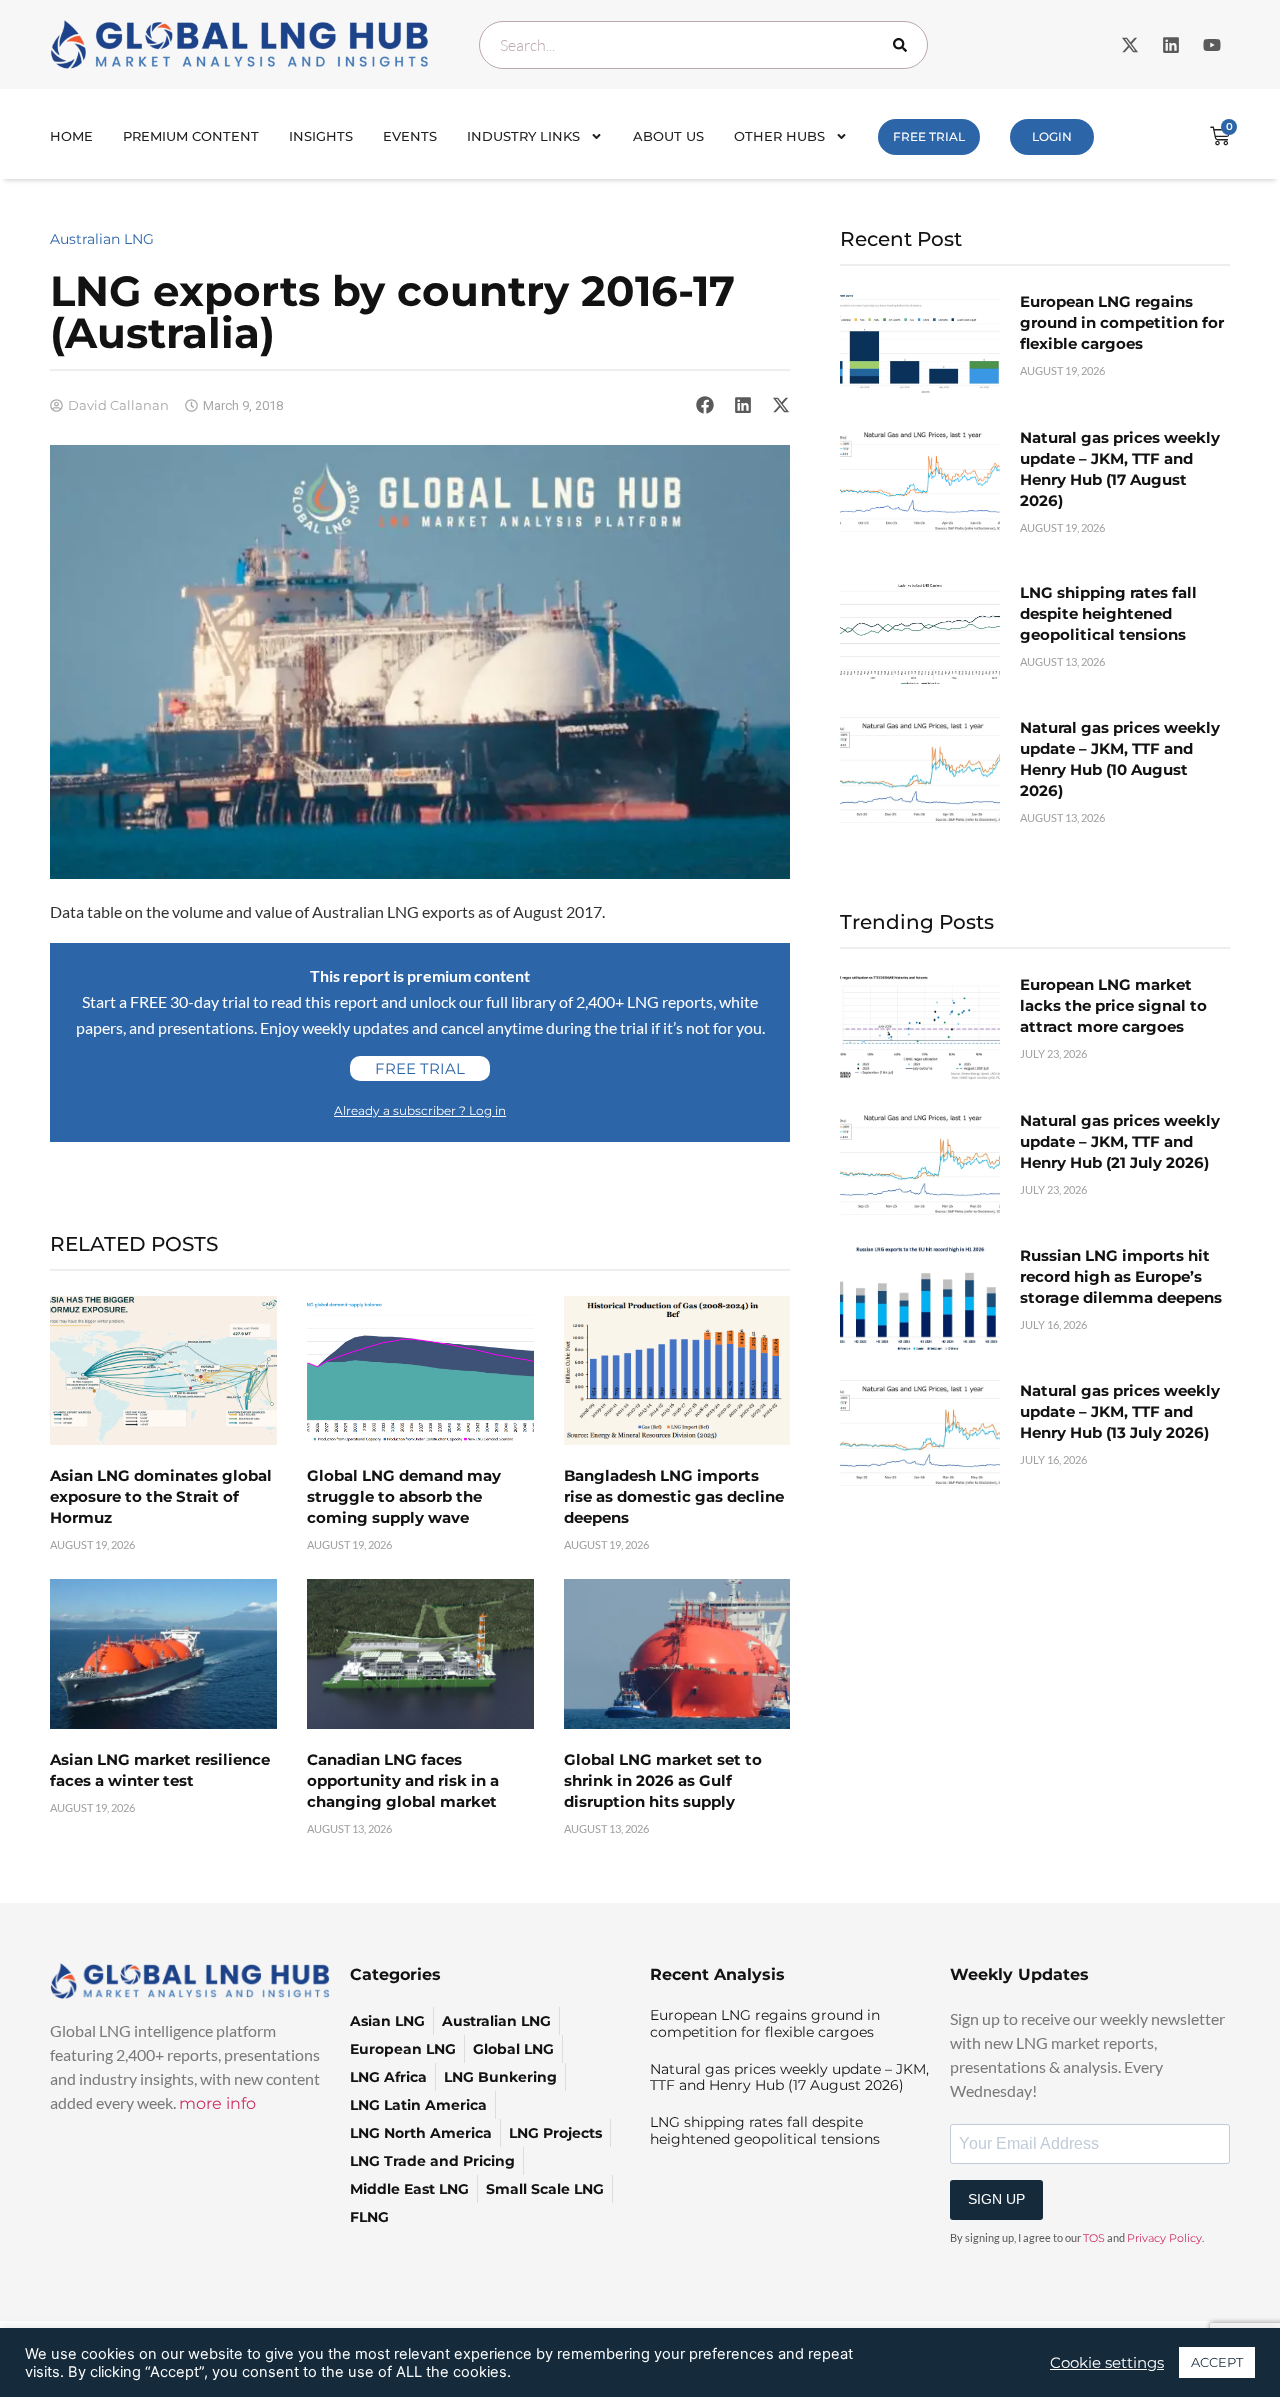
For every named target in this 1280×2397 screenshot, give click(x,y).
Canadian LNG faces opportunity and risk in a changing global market (403, 1780)
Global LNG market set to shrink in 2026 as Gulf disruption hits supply (663, 1780)
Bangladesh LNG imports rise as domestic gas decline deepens (674, 1496)
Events (410, 136)
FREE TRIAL (929, 136)
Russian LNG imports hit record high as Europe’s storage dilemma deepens (1121, 1276)
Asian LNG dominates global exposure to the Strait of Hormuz (161, 1496)
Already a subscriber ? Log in (420, 1110)
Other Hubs (779, 136)
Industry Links (523, 136)
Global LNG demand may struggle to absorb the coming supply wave (404, 1496)
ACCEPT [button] (1217, 2362)
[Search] (904, 45)
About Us (668, 136)
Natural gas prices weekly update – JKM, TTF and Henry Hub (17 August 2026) (789, 2077)
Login (1052, 136)
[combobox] (703, 45)
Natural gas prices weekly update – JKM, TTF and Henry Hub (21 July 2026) (1120, 1141)
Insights (321, 136)
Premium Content (191, 136)
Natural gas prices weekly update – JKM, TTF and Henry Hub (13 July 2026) (1120, 1411)
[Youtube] (1212, 45)
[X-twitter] (1130, 45)
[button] (705, 405)
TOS (1094, 2238)
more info (217, 2103)
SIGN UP (996, 2199)
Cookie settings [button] (1107, 2363)
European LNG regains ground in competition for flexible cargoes (1122, 322)
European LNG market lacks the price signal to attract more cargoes (1113, 1005)
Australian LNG (102, 239)
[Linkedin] (1171, 45)
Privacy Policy (1164, 2238)
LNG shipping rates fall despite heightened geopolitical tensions (1108, 613)
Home (71, 136)
